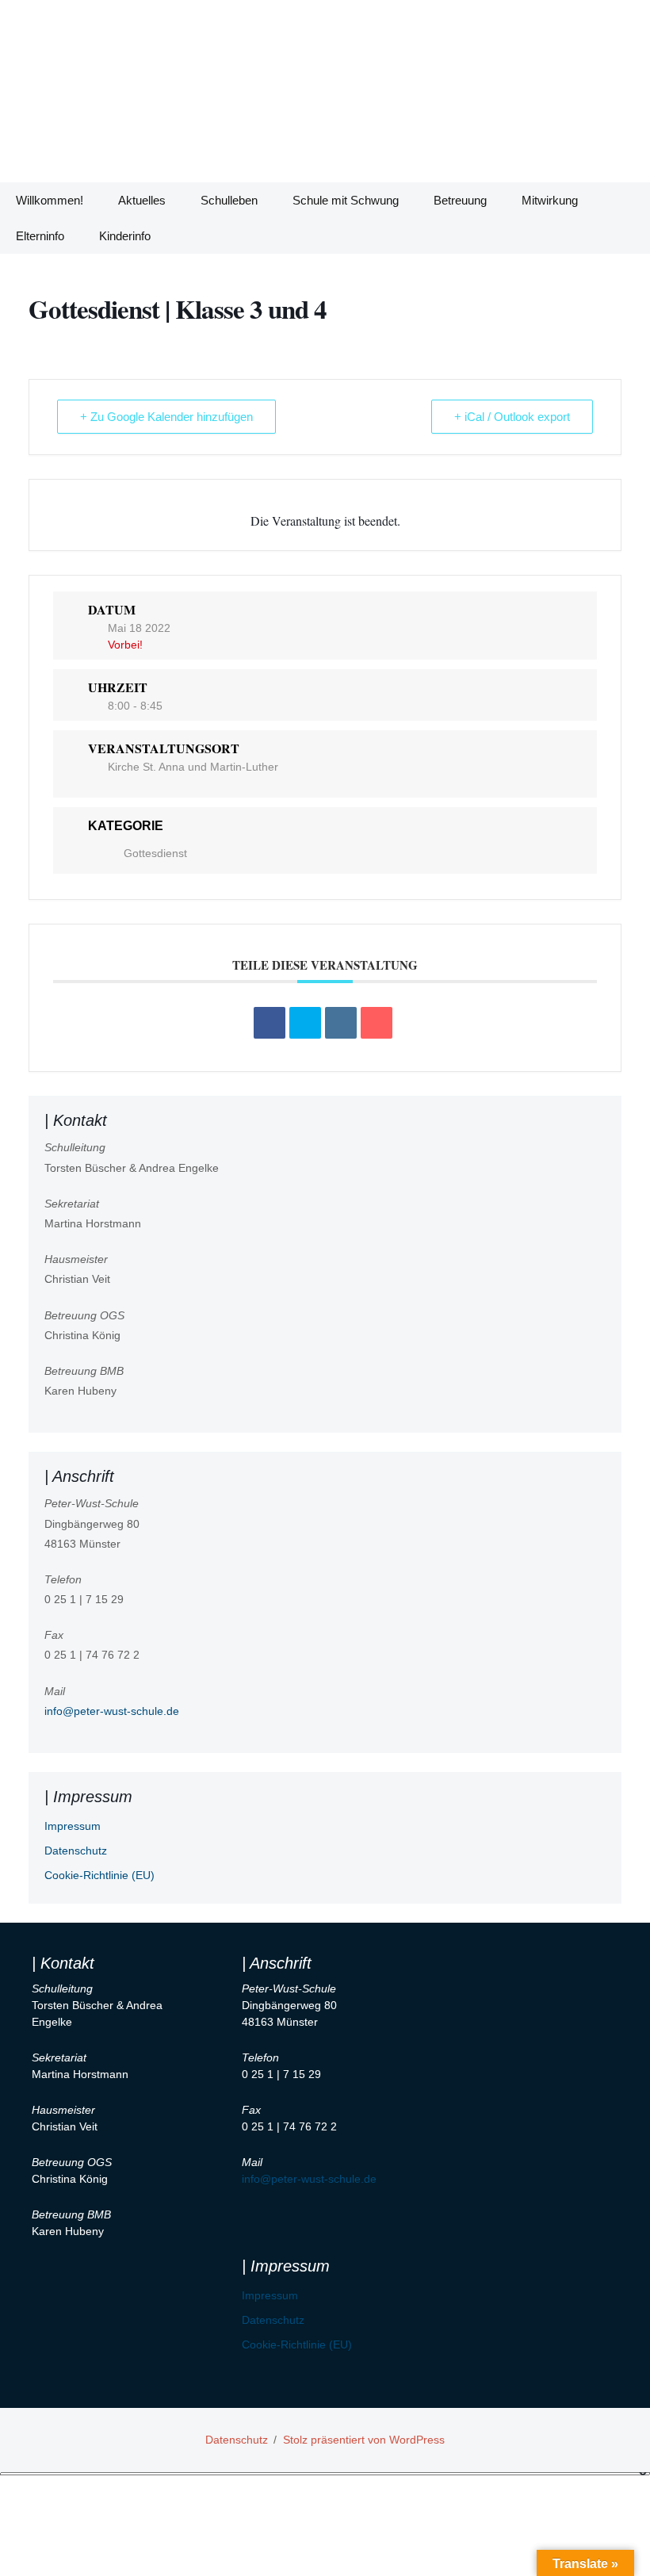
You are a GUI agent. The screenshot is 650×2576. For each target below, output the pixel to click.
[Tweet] (305, 1023)
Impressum (73, 1826)
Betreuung (460, 200)
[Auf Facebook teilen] (270, 1023)
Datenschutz (76, 1851)
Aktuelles (142, 200)
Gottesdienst (155, 853)
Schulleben (229, 200)
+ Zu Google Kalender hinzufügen (166, 417)
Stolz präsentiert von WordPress (364, 2440)
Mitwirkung (550, 200)
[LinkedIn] (341, 1023)
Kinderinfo (125, 236)
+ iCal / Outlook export (512, 417)
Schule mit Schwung (346, 200)
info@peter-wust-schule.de (112, 1711)
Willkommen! (50, 200)
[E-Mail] (377, 1023)
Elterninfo (40, 236)
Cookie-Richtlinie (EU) (99, 1875)
